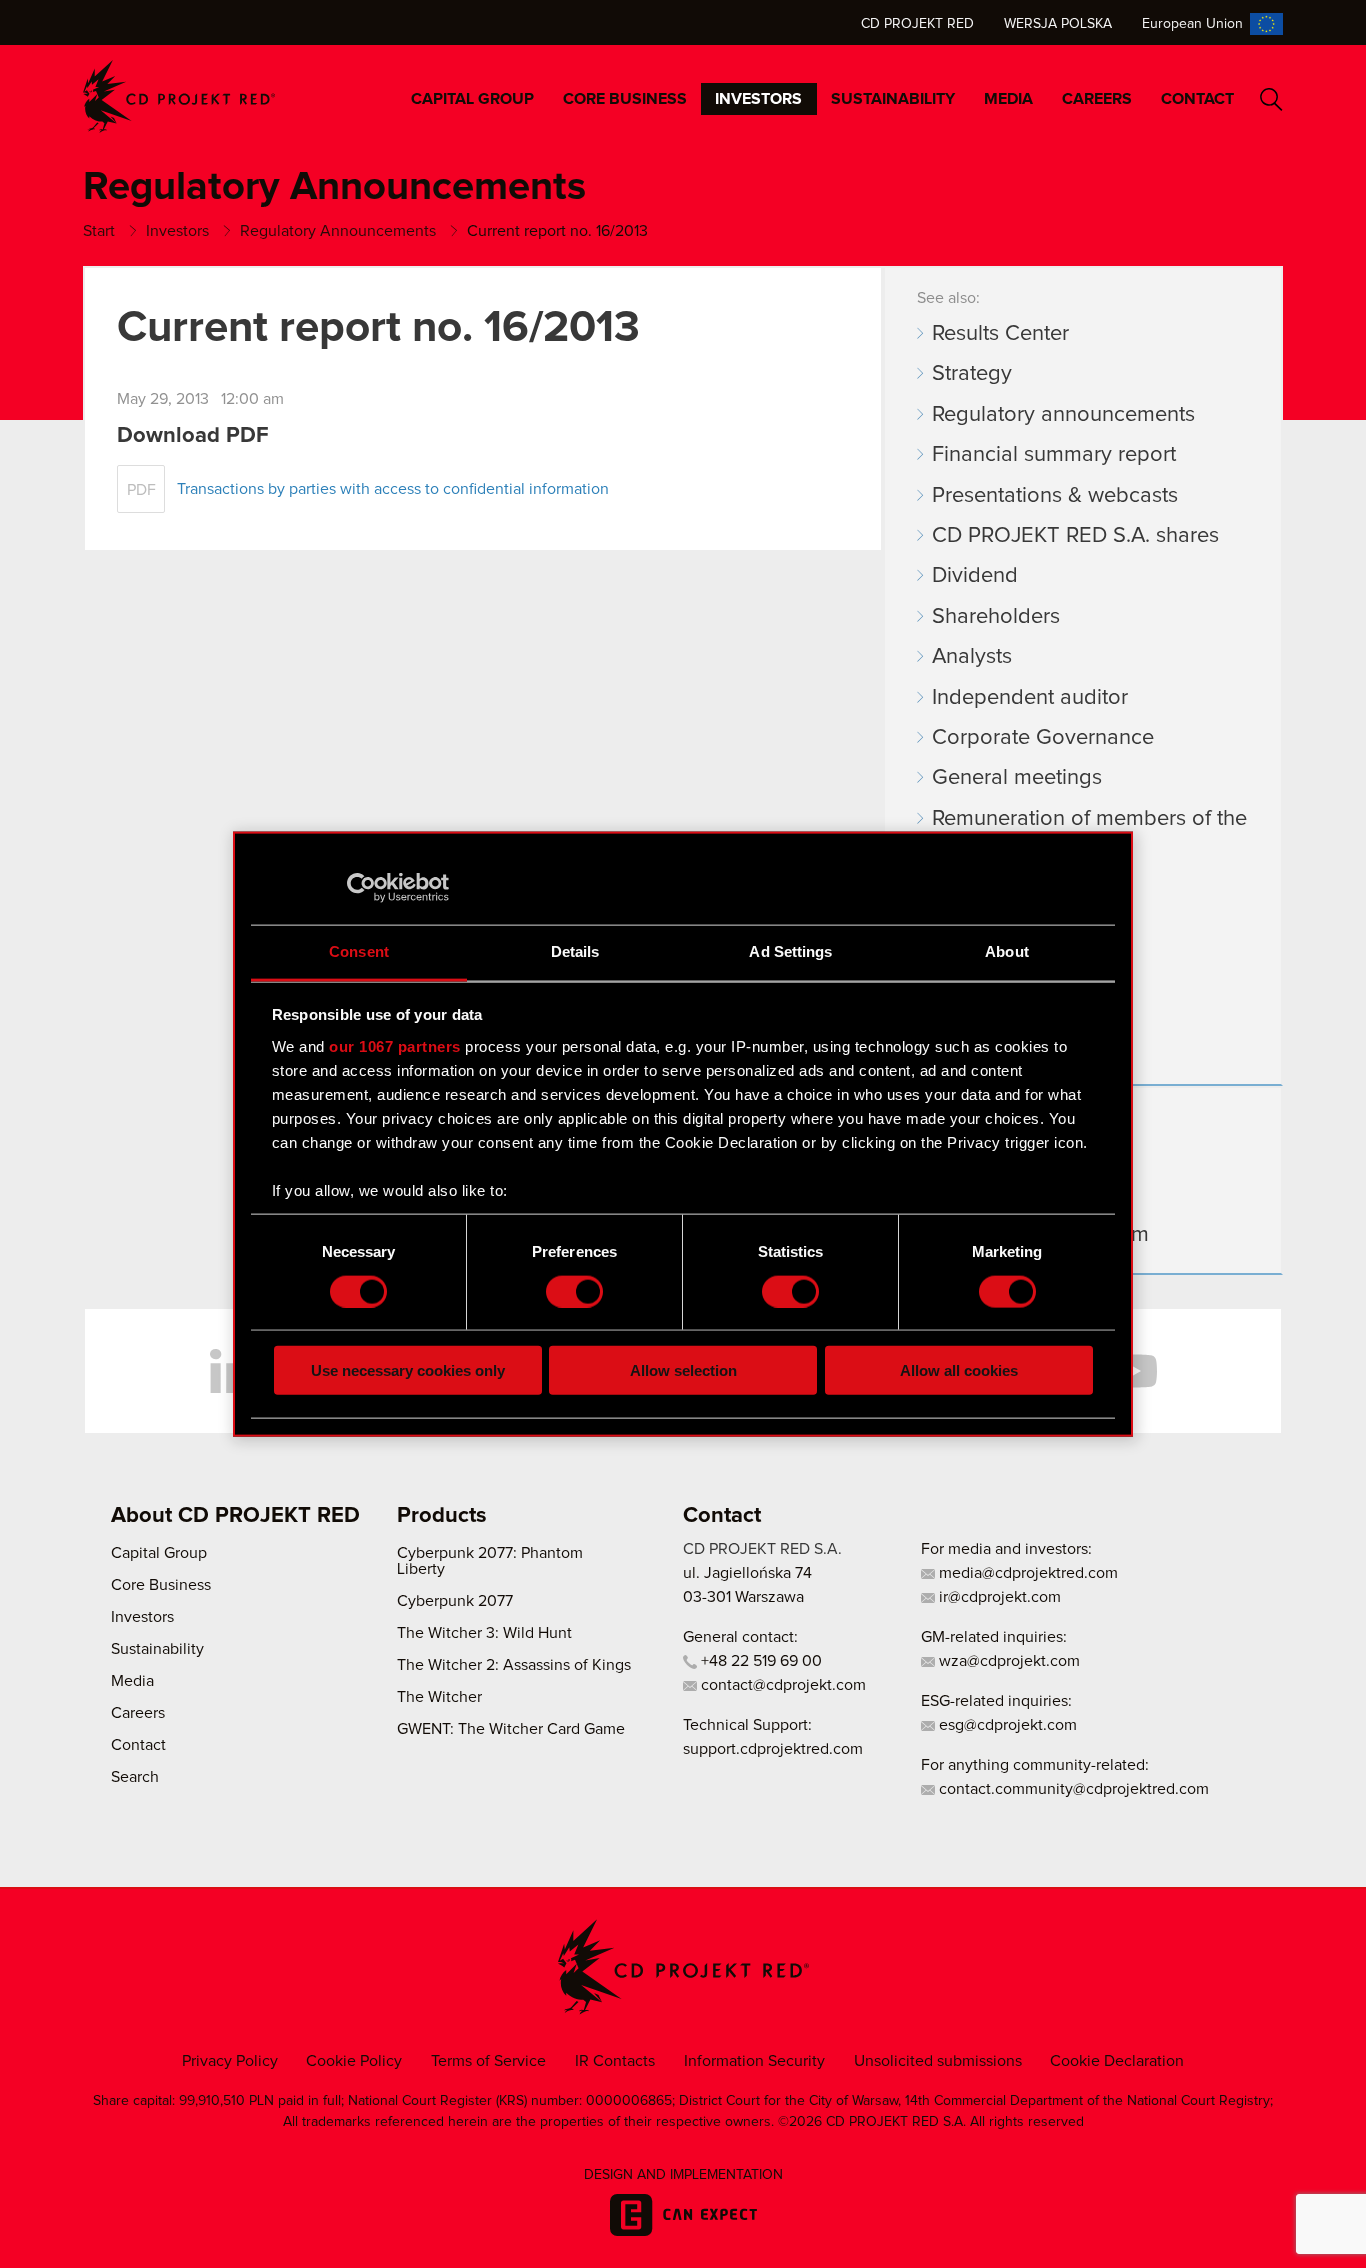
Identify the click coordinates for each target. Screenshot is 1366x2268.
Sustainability (893, 99)
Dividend (975, 576)
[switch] (574, 1291)
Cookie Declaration (1117, 2061)
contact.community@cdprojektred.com (1072, 1789)
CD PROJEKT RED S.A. (762, 1549)
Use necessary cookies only (408, 1370)
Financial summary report (1054, 455)
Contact (1197, 99)
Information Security (754, 2061)
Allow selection (683, 1370)
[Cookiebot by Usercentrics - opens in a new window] (361, 887)
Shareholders (996, 617)
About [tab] (1007, 951)
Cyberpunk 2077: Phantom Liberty (490, 1561)
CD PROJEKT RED (179, 96)
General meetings (1017, 778)
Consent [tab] (359, 951)
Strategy (972, 374)
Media (1008, 99)
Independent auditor (1030, 698)
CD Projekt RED (917, 24)
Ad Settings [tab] (790, 951)
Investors (758, 99)
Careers (1097, 99)
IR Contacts (615, 2061)
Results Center (1000, 334)
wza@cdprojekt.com (1007, 1661)
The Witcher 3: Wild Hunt (484, 1633)
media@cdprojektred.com (1026, 1573)
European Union (1192, 24)
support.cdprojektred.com (773, 1749)
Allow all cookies (959, 1370)
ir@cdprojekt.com (998, 1597)
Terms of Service (488, 2061)
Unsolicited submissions (938, 2061)
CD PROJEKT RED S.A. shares (1075, 536)
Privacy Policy (230, 2061)
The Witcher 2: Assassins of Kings (514, 1665)
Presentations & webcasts (1055, 496)
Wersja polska (1058, 24)
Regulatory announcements (1063, 415)
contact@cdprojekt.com (781, 1685)
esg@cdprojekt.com (1006, 1725)
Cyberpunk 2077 (455, 1601)
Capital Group (472, 99)
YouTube (1133, 1371)
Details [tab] (575, 951)
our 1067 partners (395, 1045)
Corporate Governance (1043, 738)
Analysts (972, 657)
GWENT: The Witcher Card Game (511, 1729)
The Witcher (439, 1697)
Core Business (625, 99)
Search (1271, 99)
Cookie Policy (354, 2061)
